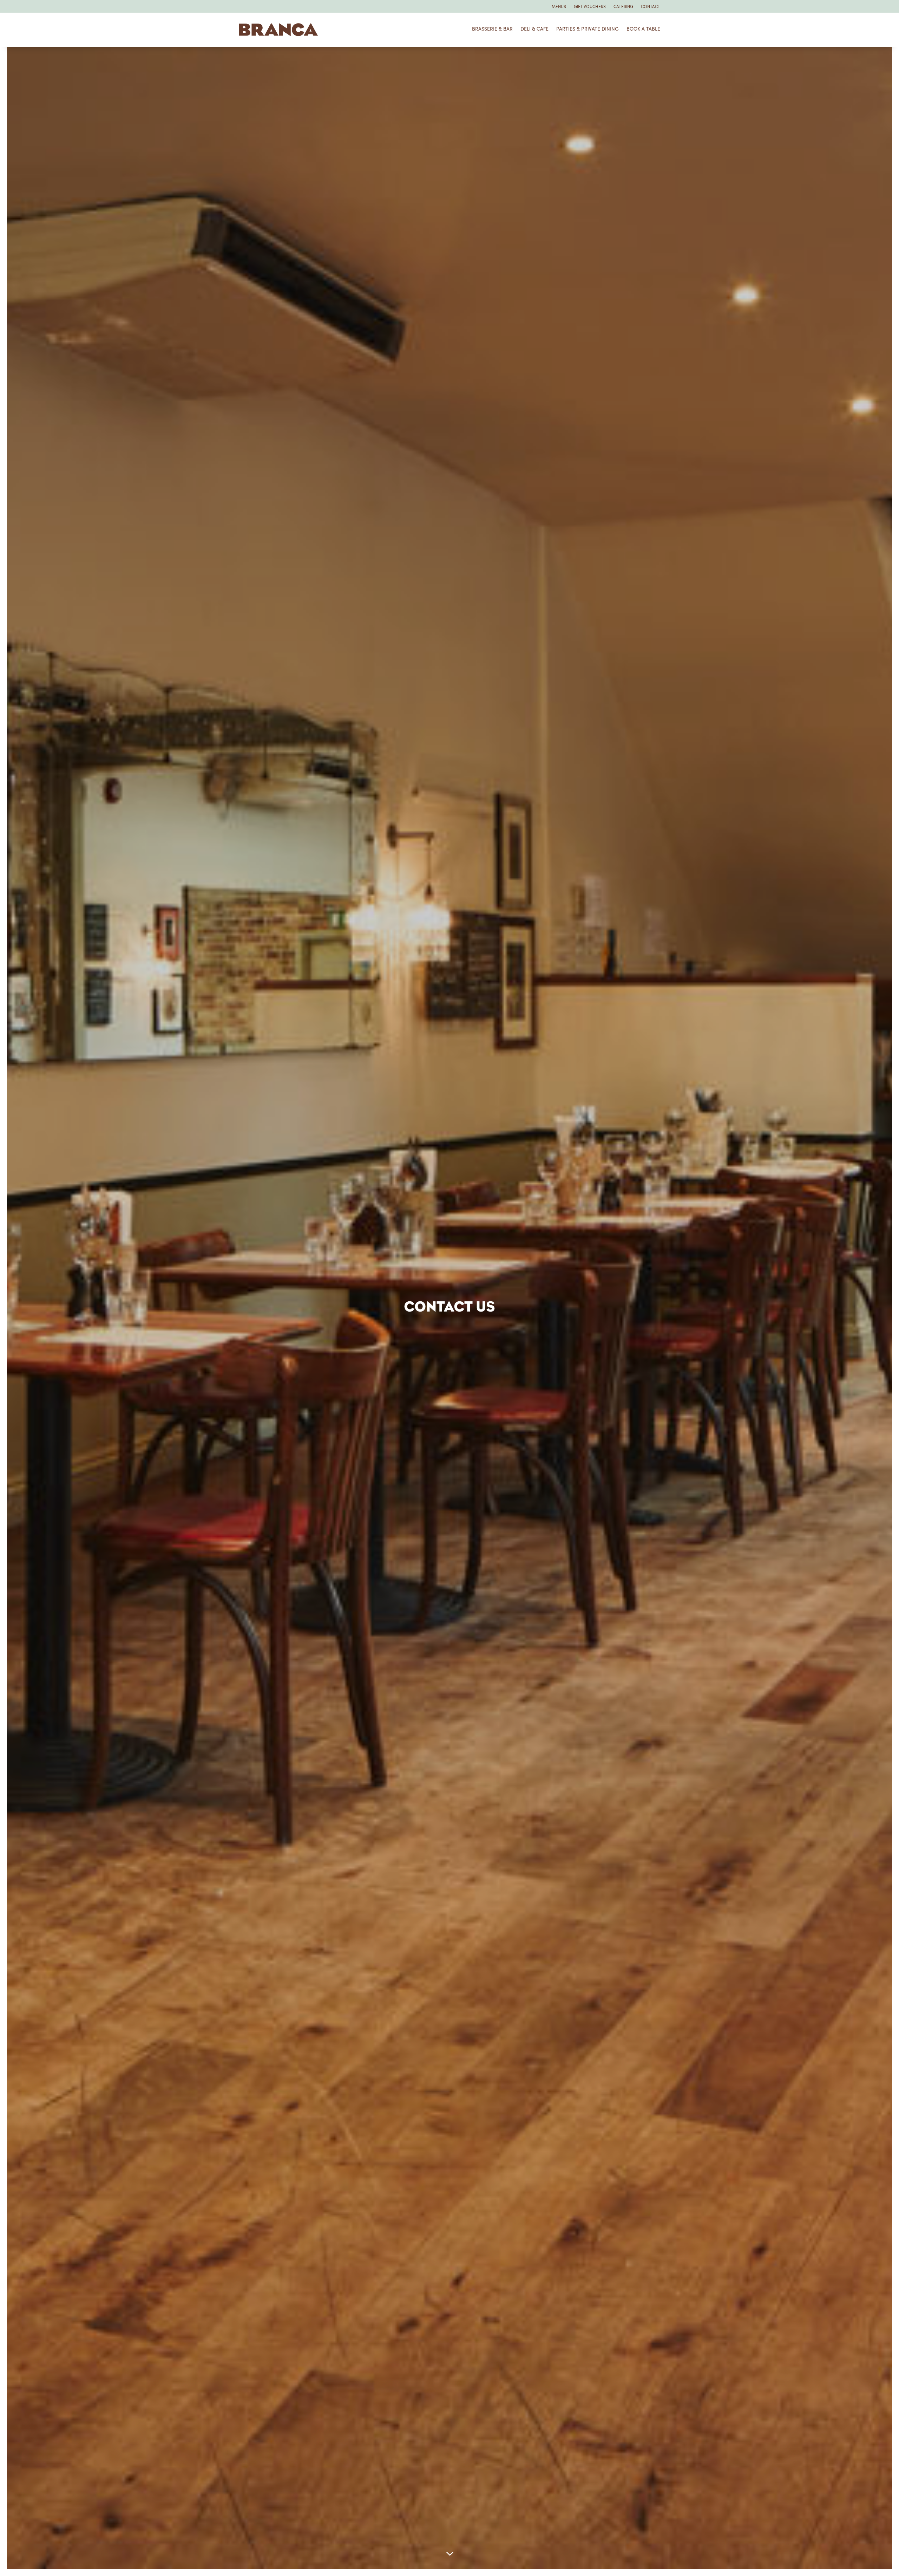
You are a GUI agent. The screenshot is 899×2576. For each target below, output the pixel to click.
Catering (623, 7)
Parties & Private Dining (588, 29)
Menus (559, 7)
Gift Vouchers (590, 7)
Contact (651, 7)
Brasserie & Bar (492, 29)
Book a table (643, 29)
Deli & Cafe (534, 29)
